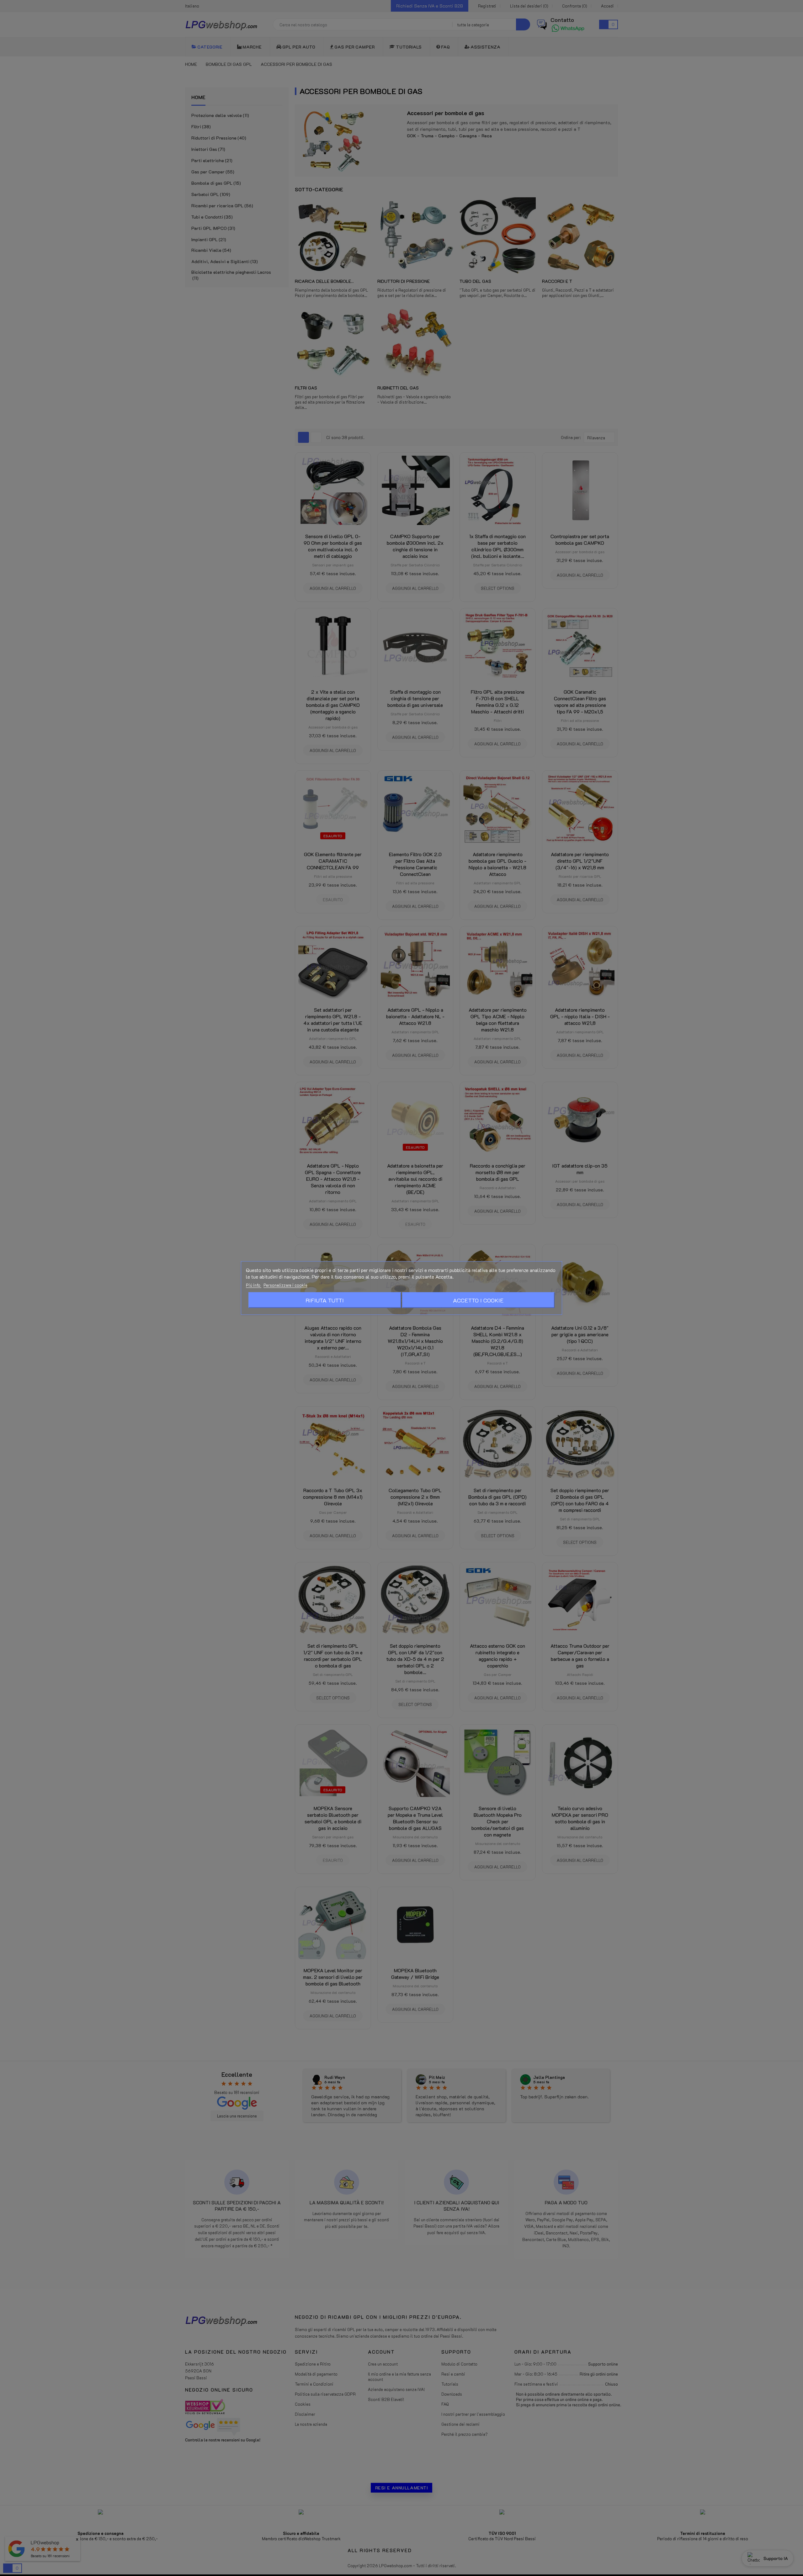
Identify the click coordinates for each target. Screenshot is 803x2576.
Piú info (254, 1285)
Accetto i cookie (478, 1300)
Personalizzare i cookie (285, 1285)
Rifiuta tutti (325, 1300)
